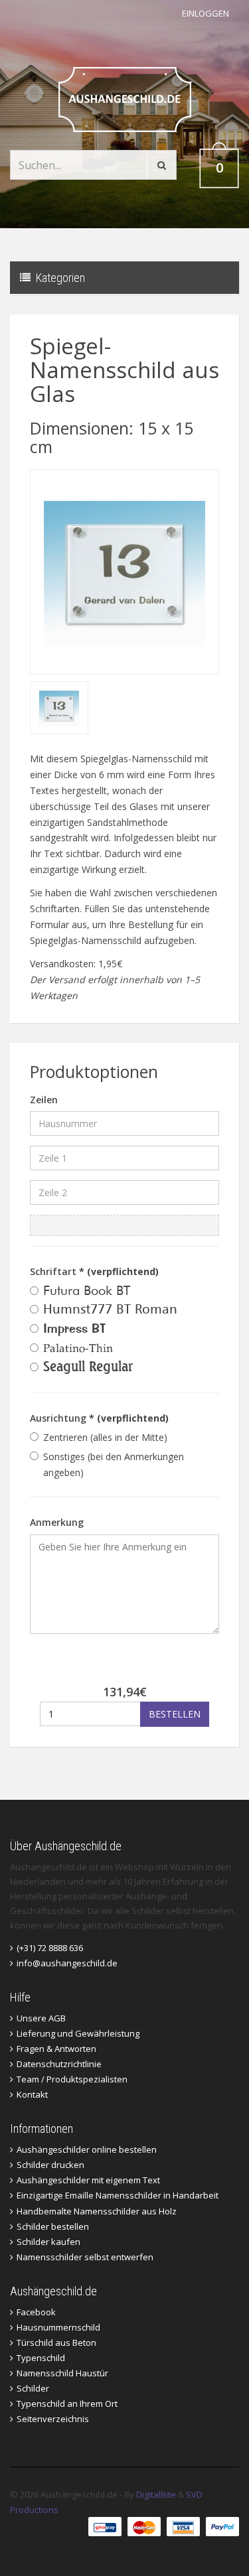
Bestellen (175, 1714)
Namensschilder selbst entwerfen (85, 2257)
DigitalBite (156, 2494)
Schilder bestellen (53, 2226)
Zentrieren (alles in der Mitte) (105, 1437)
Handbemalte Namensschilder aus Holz (97, 2211)
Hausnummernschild (58, 2327)
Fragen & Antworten (56, 2049)
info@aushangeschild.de (67, 1963)
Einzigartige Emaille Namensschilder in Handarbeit (118, 2195)
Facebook (36, 2312)
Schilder (33, 2388)
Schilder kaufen (48, 2242)
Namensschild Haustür (62, 2373)
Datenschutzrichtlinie (59, 2064)
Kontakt (32, 2094)
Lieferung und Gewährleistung (78, 2033)
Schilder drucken (50, 2165)
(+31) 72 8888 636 (50, 1948)
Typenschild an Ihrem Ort (67, 2404)
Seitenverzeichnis (53, 2419)
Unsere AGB (41, 2018)
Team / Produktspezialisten (72, 2079)
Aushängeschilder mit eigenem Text (88, 2180)
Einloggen (206, 13)
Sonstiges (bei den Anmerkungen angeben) (114, 1464)
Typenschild (41, 2358)
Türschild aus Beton (56, 2342)
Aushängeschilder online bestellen (87, 2149)
